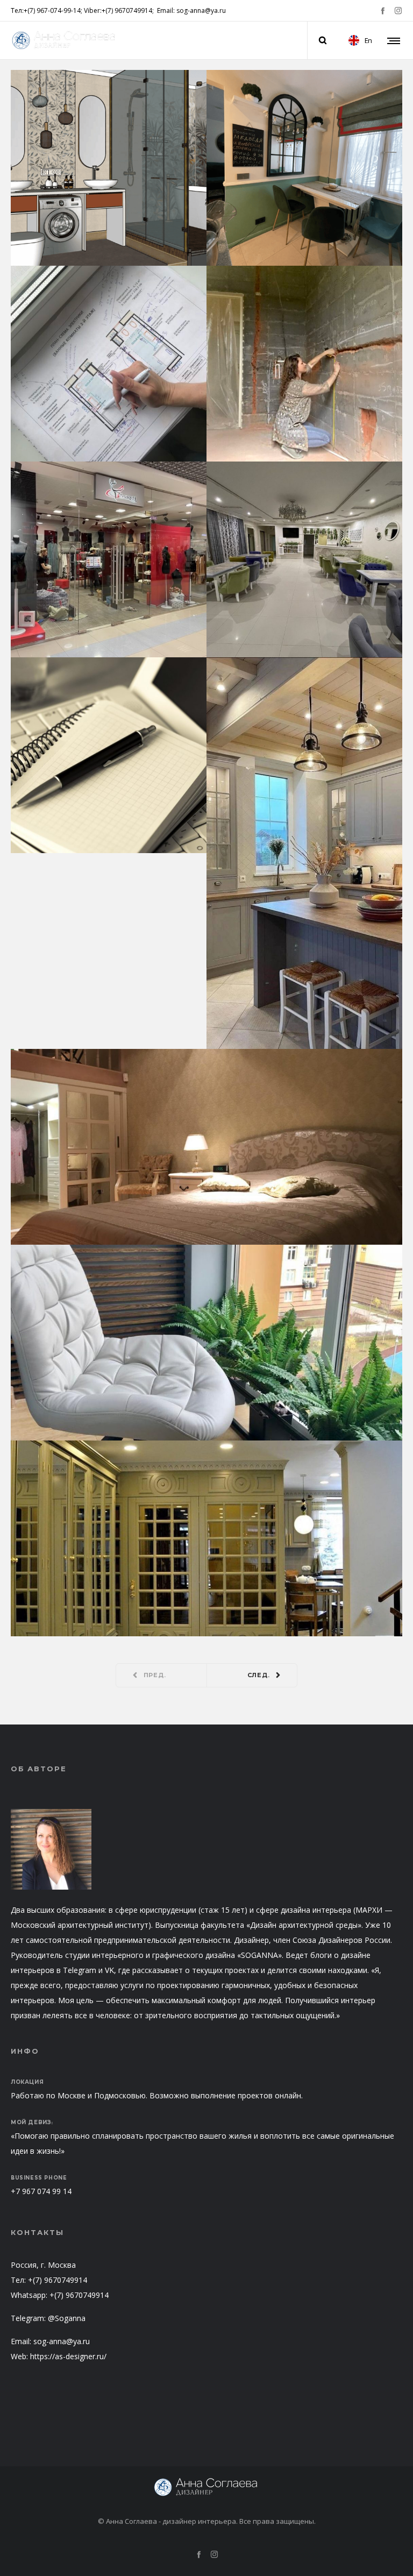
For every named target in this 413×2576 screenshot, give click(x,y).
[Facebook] (383, 10)
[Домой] (206, 2487)
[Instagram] (398, 10)
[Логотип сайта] (65, 40)
